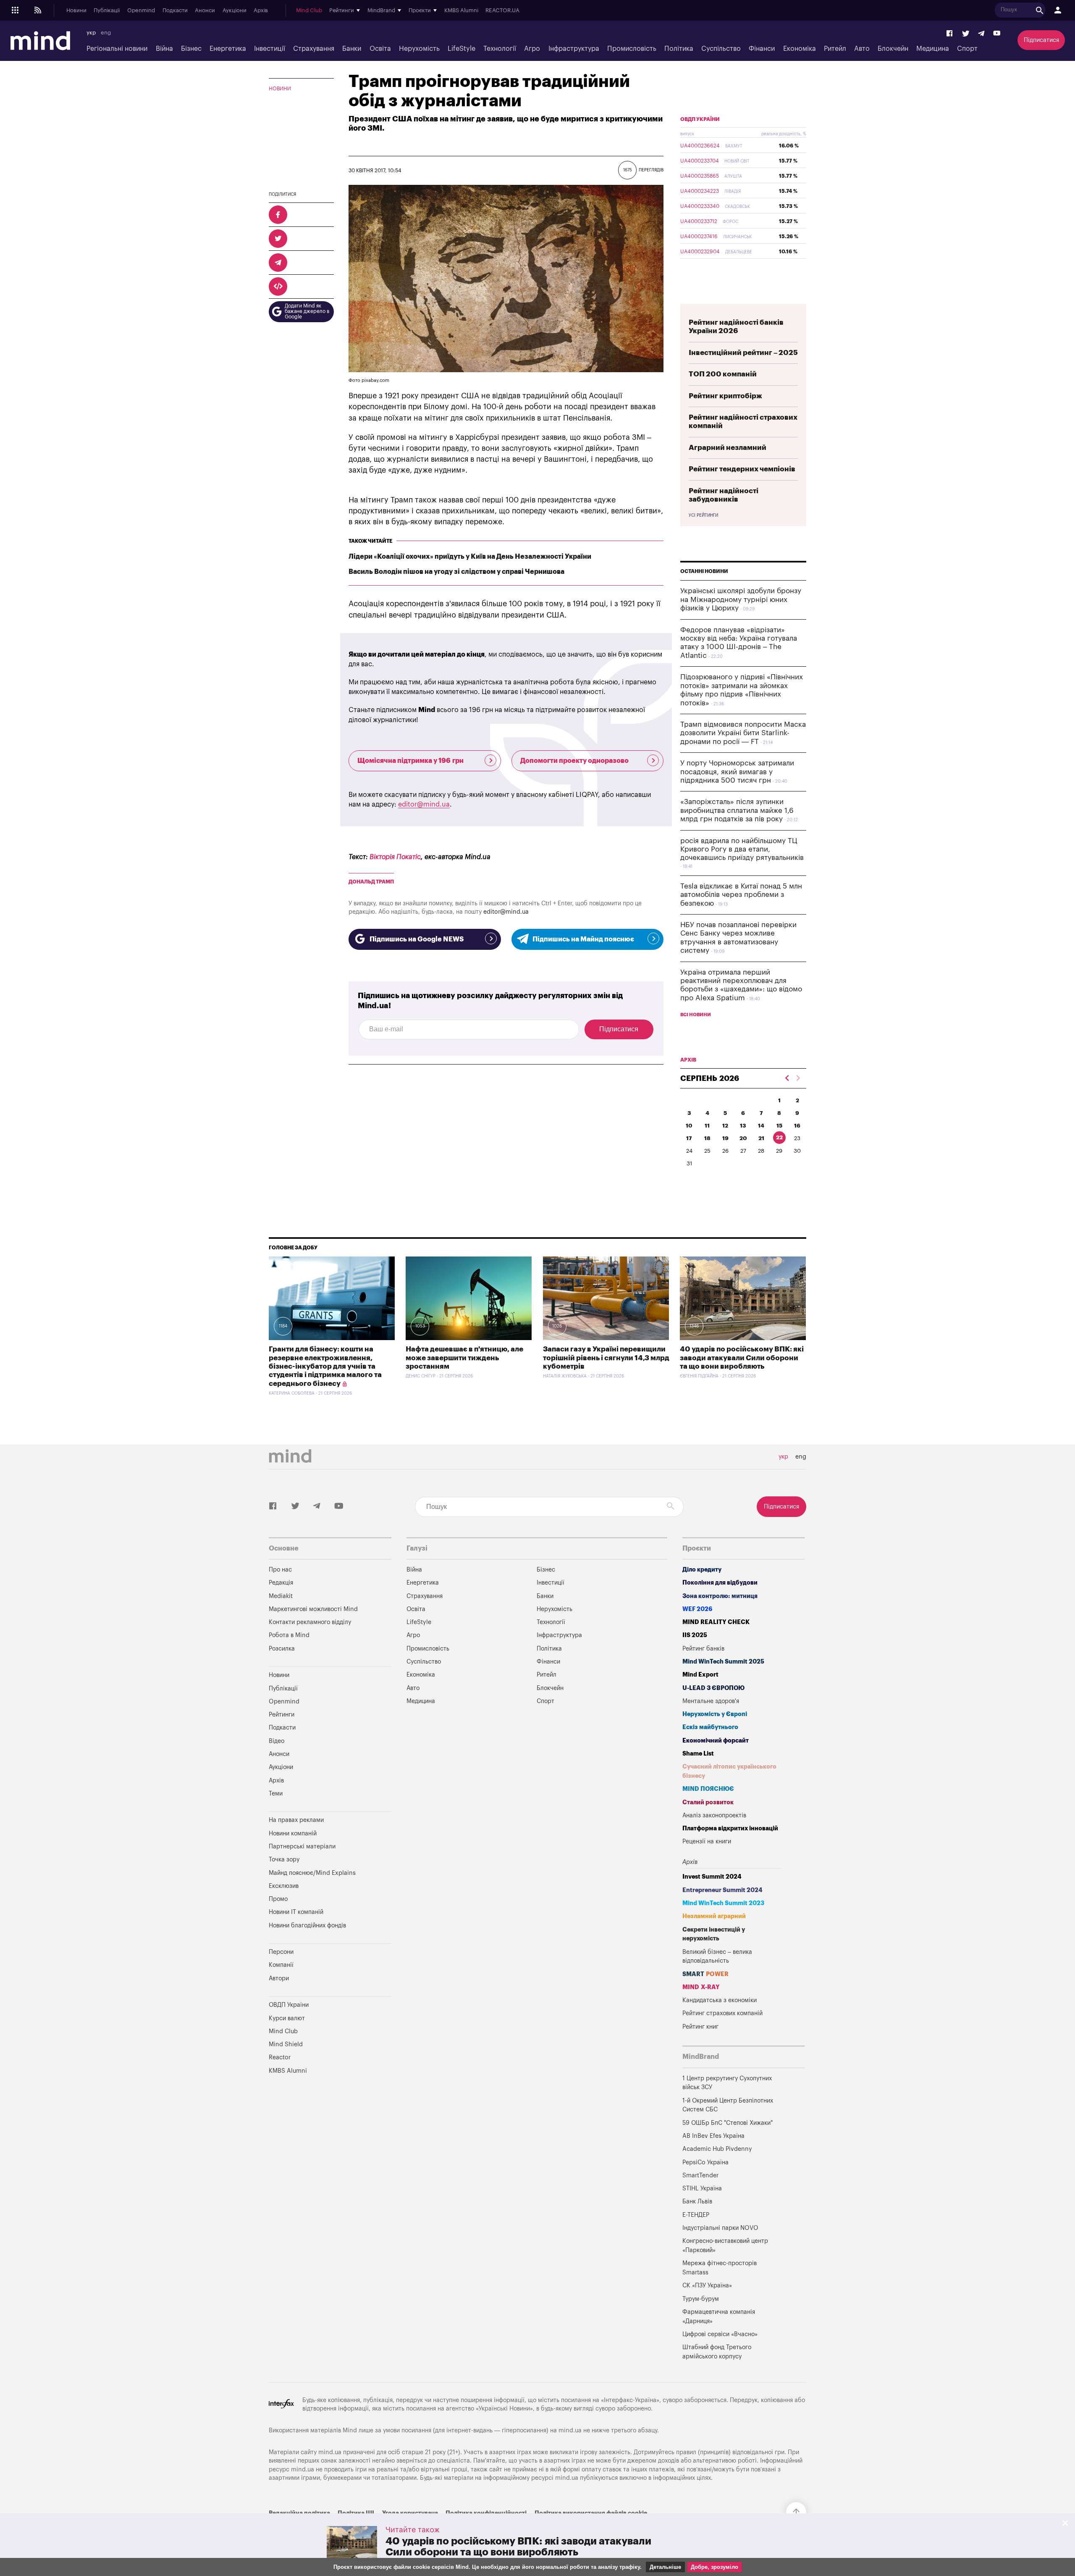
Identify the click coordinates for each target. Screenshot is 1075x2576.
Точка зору (284, 1860)
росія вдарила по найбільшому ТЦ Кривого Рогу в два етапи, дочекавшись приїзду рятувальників (742, 849)
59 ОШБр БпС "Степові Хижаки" (728, 2123)
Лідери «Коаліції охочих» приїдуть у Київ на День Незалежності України (470, 557)
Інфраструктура (574, 49)
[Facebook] (950, 34)
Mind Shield (286, 2044)
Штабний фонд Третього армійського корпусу (717, 2352)
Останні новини (704, 571)
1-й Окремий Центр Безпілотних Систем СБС (728, 2105)
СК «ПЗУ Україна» (707, 2286)
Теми (276, 1794)
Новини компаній (293, 1833)
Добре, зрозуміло (714, 2567)
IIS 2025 (695, 1635)
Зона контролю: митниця (720, 1596)
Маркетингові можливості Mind (313, 1609)
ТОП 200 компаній (723, 374)
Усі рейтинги (703, 515)
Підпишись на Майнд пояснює (583, 939)
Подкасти (175, 11)
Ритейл (835, 49)
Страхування (314, 49)
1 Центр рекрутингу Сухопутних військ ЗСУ (727, 2083)
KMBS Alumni (461, 11)
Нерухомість (419, 49)
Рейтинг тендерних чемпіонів (742, 469)
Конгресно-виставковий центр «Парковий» (725, 2246)
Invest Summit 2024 (712, 1877)
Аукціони (235, 11)
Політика (679, 49)
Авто (862, 49)
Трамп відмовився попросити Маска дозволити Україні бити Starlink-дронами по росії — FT (743, 733)
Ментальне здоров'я (711, 1701)
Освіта (380, 49)
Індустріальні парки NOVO (720, 2228)
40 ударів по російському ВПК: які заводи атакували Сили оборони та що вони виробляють (742, 1358)
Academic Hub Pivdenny (717, 2149)
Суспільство (721, 49)
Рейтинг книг (700, 2027)
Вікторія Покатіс (395, 857)
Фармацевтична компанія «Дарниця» (719, 2317)
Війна (164, 49)
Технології (500, 49)
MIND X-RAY (701, 1987)
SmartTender (700, 2175)
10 (689, 1126)
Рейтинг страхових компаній (722, 2013)
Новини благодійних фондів (307, 1925)
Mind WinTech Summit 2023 (723, 1903)
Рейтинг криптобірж (725, 396)
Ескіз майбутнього (710, 1727)
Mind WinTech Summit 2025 (723, 1662)
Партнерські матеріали (302, 1847)
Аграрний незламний (728, 448)
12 (725, 1126)
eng (106, 33)
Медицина (933, 49)
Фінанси (762, 49)
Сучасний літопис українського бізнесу (729, 1771)
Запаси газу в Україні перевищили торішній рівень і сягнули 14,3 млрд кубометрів (606, 1358)
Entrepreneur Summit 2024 (722, 1890)
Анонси (205, 11)
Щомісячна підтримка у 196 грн (410, 761)
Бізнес (191, 49)
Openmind (141, 11)
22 (779, 1137)
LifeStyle (461, 49)
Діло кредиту (702, 1570)
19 (725, 1138)
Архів (261, 11)
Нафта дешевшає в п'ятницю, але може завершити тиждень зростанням (464, 1358)
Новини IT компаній (296, 1912)
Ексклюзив (284, 1886)
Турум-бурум (701, 2299)
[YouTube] (997, 34)
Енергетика (228, 49)
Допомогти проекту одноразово (574, 761)
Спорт (967, 49)
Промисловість (632, 49)
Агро (532, 49)
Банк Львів (697, 2201)
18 (707, 1138)
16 (797, 1126)
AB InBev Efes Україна (713, 2136)
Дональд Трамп (371, 882)
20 (743, 1138)
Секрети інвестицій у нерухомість (714, 1934)
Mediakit (281, 1596)
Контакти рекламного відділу (310, 1622)
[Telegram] (981, 34)
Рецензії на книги (707, 1841)
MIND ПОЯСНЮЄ (708, 1789)
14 (761, 1126)
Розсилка (282, 1649)
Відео (277, 1741)
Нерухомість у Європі (715, 1714)
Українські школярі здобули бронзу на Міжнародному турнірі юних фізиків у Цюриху (741, 599)
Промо (278, 1899)
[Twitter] (966, 34)
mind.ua (570, 2430)
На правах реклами (296, 1820)
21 (761, 1138)
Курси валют (287, 2018)
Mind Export (700, 1675)
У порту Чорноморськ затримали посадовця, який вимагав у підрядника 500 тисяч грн (737, 772)
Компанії (281, 1965)
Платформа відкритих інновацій (730, 1828)
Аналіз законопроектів (714, 1815)
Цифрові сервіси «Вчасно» (720, 2334)
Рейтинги (282, 1715)
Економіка (800, 49)
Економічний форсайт (716, 1741)
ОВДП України (700, 119)
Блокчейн (893, 49)
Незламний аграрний (714, 1916)
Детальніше (665, 2567)
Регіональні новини (117, 49)
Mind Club (309, 11)
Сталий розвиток (708, 1802)
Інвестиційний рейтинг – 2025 (743, 353)
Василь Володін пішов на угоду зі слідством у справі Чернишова (456, 572)
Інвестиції (270, 49)
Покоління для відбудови (720, 1583)
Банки (352, 49)
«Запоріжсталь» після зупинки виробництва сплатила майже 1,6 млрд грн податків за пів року (737, 810)
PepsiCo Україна (705, 2162)
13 (743, 1126)
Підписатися (1041, 40)
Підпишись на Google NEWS (417, 939)
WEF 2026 (697, 1609)
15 (779, 1126)
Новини (76, 11)
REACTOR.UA (502, 11)
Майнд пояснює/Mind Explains (312, 1873)
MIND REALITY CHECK (716, 1622)
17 (689, 1138)
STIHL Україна (702, 2188)
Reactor (280, 2057)
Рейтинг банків (703, 1649)
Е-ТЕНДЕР (696, 2215)
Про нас (280, 1570)
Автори (279, 1978)
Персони (281, 1952)
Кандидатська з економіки (720, 2000)
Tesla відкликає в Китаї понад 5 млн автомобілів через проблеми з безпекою (741, 895)
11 (707, 1126)
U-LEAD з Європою (713, 1688)
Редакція (281, 1583)
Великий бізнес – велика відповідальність (717, 1957)
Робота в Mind (289, 1635)
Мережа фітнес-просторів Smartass (720, 2268)
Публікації (107, 11)
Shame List (698, 1754)
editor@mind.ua (424, 804)
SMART (705, 1974)
